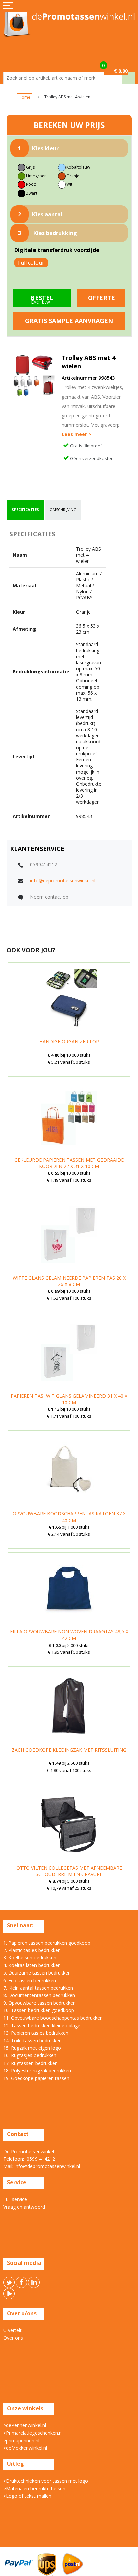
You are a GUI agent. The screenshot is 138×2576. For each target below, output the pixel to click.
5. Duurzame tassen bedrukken (37, 1973)
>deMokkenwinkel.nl (25, 2448)
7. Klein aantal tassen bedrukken (38, 1988)
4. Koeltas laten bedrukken (32, 1965)
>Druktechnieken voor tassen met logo (46, 2481)
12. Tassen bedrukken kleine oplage (42, 2025)
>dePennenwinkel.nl (25, 2425)
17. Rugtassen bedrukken (30, 2063)
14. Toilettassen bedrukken (32, 2041)
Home (25, 97)
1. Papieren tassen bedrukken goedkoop (47, 1943)
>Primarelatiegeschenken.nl (33, 2433)
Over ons (13, 2338)
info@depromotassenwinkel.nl (63, 881)
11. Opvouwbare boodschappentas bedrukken (53, 2018)
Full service (15, 2199)
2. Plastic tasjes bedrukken (32, 1950)
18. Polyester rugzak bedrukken (37, 2070)
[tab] (25, 510)
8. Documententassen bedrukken (39, 1995)
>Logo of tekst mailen (27, 2496)
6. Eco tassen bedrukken (30, 1980)
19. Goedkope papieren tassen (36, 2078)
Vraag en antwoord (24, 2207)
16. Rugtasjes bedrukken (30, 2055)
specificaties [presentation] (25, 510)
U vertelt (13, 2330)
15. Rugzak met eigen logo (32, 2048)
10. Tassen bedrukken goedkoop (39, 2010)
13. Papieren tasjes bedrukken (36, 2033)
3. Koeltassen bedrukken (30, 1958)
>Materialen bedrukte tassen (34, 2488)
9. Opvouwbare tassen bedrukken (40, 2003)
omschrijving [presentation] (63, 510)
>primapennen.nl (21, 2440)
